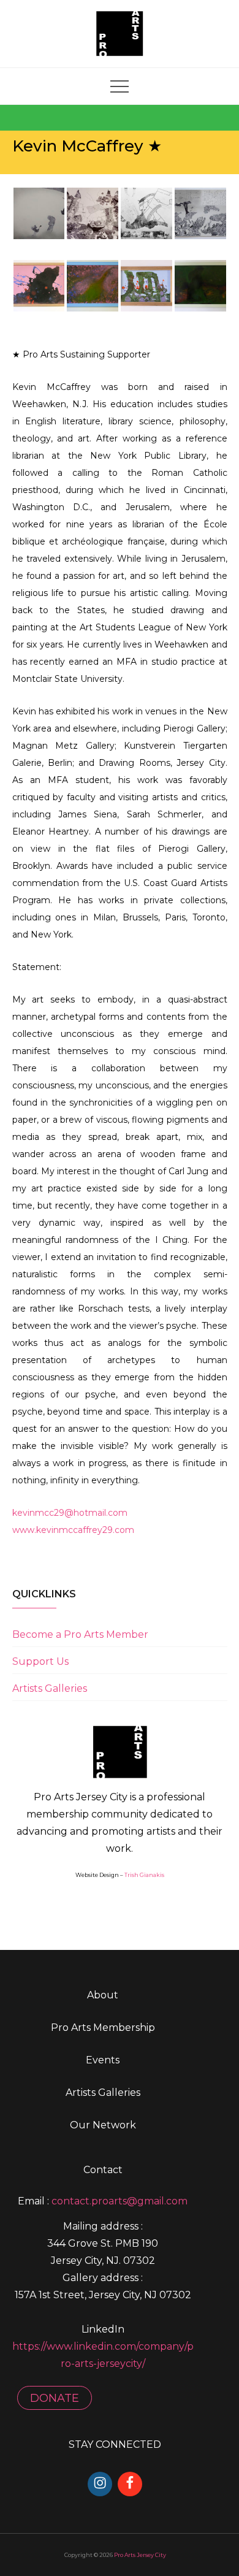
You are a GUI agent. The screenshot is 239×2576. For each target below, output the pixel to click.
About (103, 1995)
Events (103, 2060)
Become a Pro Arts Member (80, 1634)
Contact (103, 2170)
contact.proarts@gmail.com (120, 2201)
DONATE (55, 2398)
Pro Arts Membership (103, 2028)
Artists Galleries (50, 1688)
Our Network (103, 2125)
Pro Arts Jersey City (140, 2555)
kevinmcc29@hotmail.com (70, 1513)
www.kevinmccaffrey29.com (73, 1530)
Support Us (40, 1661)
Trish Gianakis (144, 1875)
